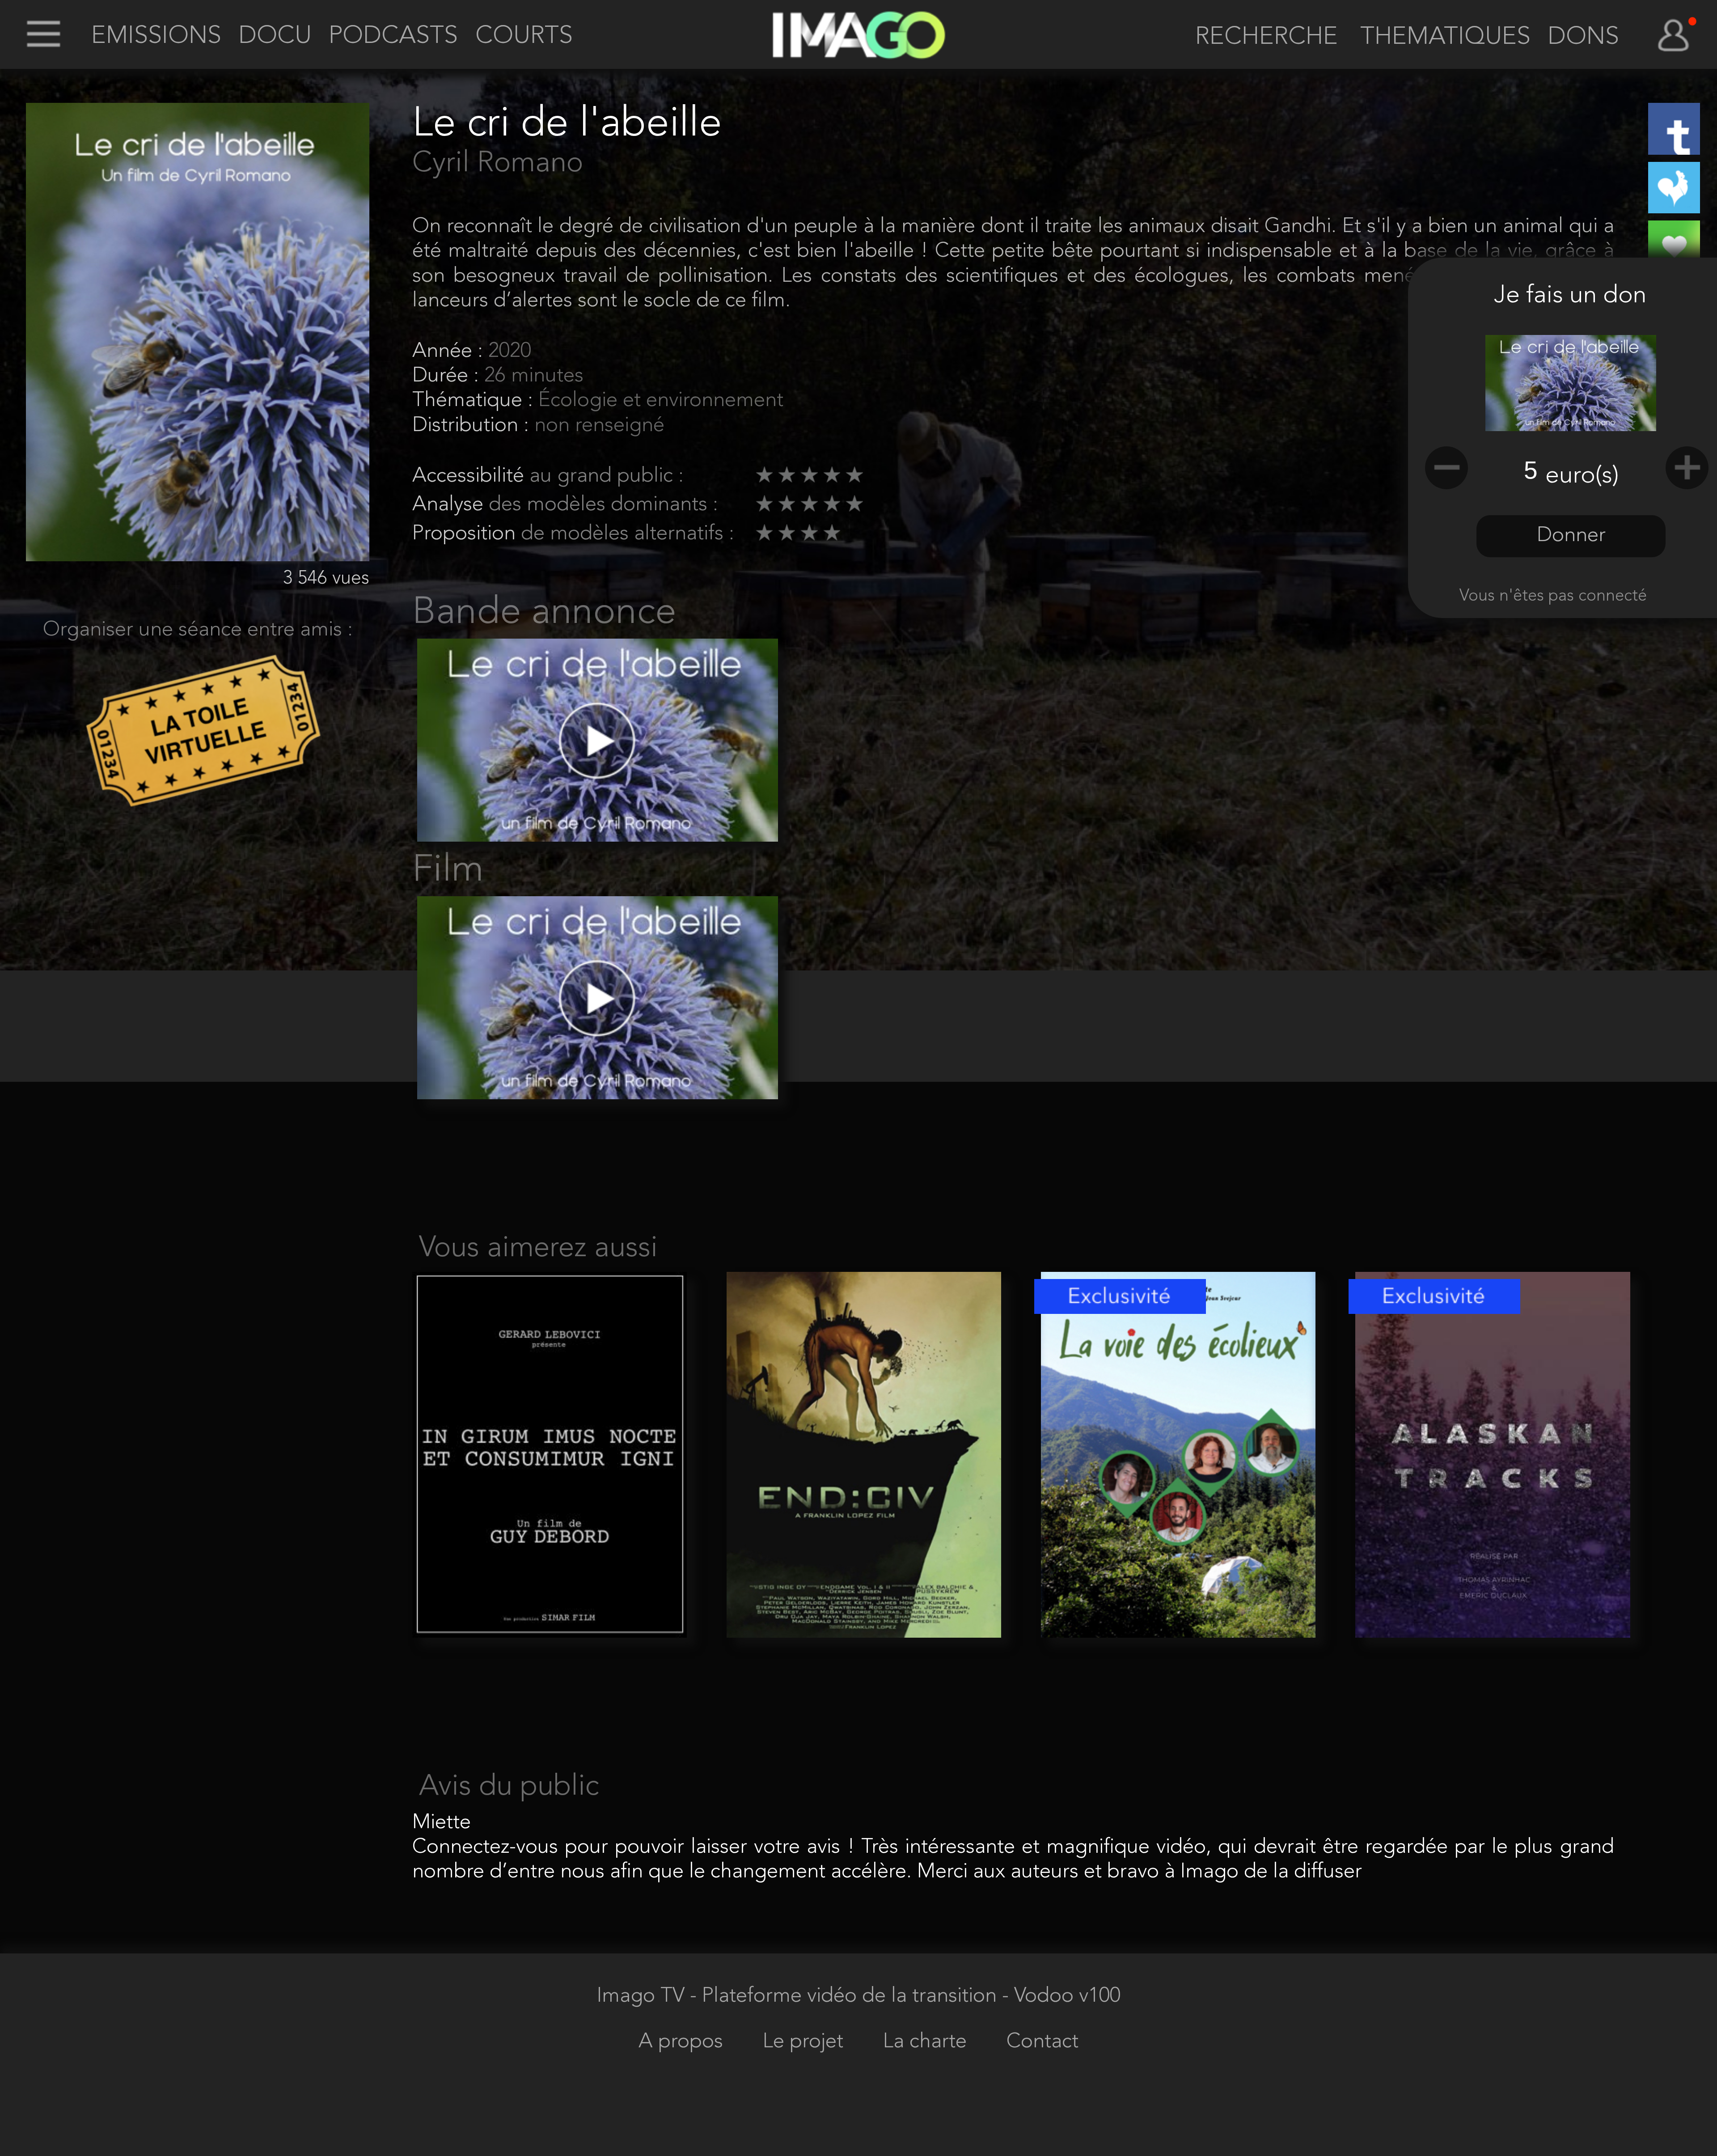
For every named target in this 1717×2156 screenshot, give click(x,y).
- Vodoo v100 (1061, 1996)
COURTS (524, 36)
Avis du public (509, 1787)
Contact (1042, 2042)
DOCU (275, 36)
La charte (928, 2042)
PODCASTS (393, 36)
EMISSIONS (156, 36)
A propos (683, 2042)
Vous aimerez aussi (538, 1249)
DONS (1583, 37)
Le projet (806, 2042)
